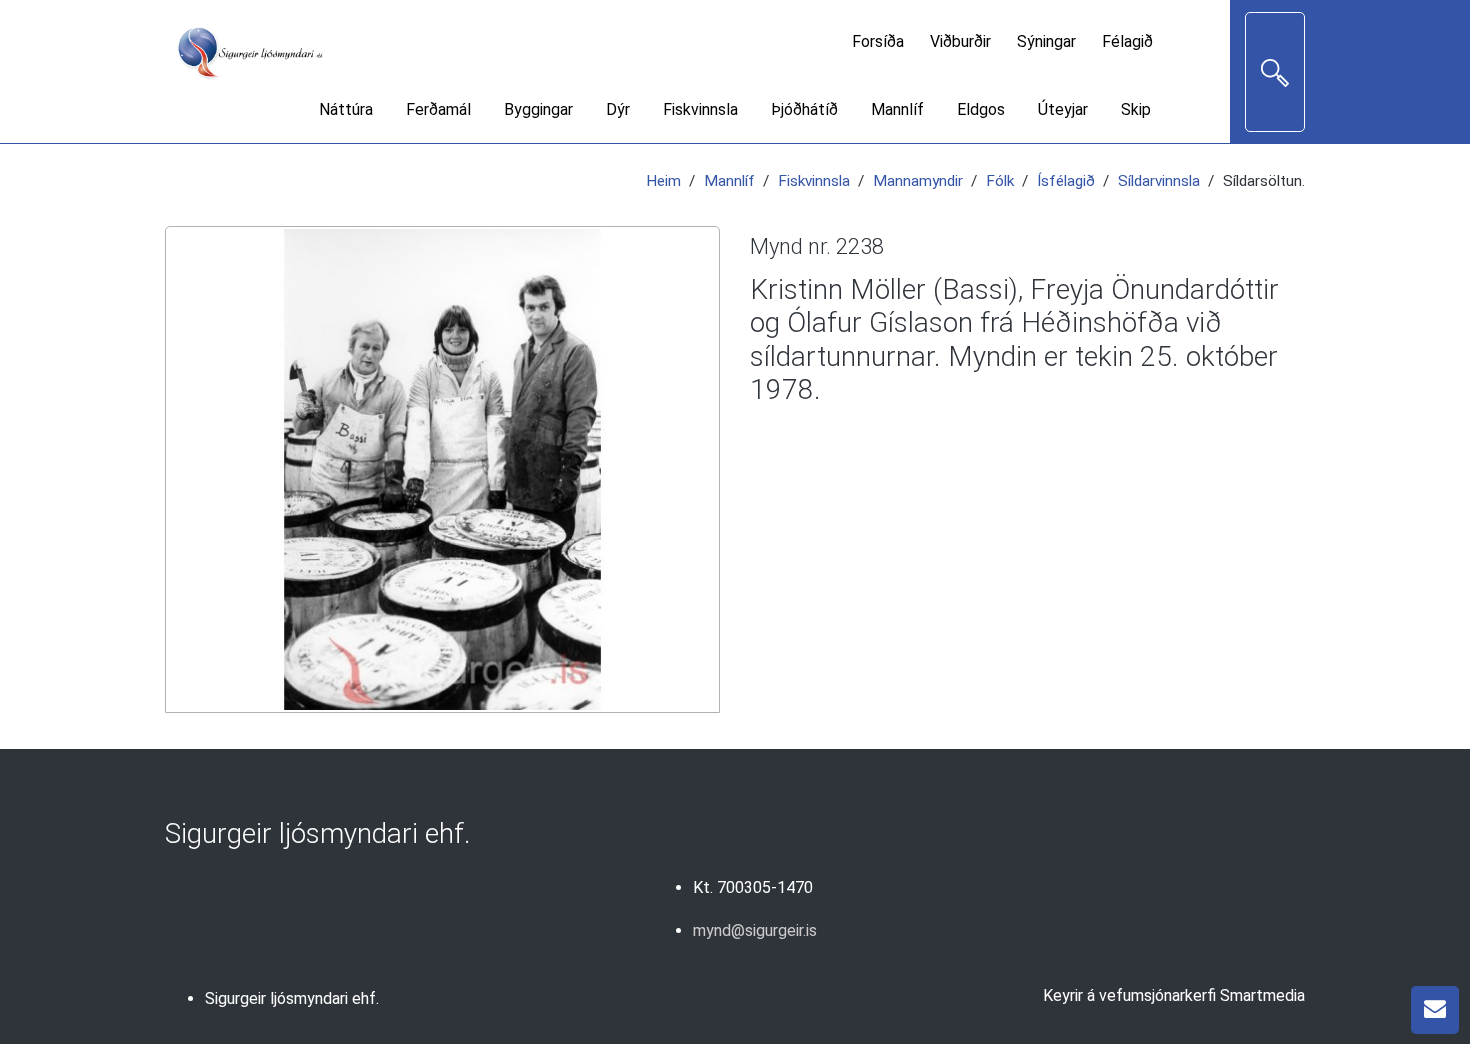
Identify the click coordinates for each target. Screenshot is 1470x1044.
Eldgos (981, 109)
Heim (663, 181)
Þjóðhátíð (804, 109)
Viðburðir (960, 41)
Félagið (1127, 41)
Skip (1136, 109)
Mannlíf (897, 109)
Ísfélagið (1066, 181)
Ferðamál (438, 109)
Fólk (1000, 181)
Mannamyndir (918, 181)
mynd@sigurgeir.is (755, 930)
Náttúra (346, 109)
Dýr (618, 109)
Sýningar (1046, 41)
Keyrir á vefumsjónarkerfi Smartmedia (1174, 995)
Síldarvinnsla (1159, 181)
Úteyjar (1063, 109)
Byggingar (538, 109)
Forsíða (878, 41)
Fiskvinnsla (700, 109)
